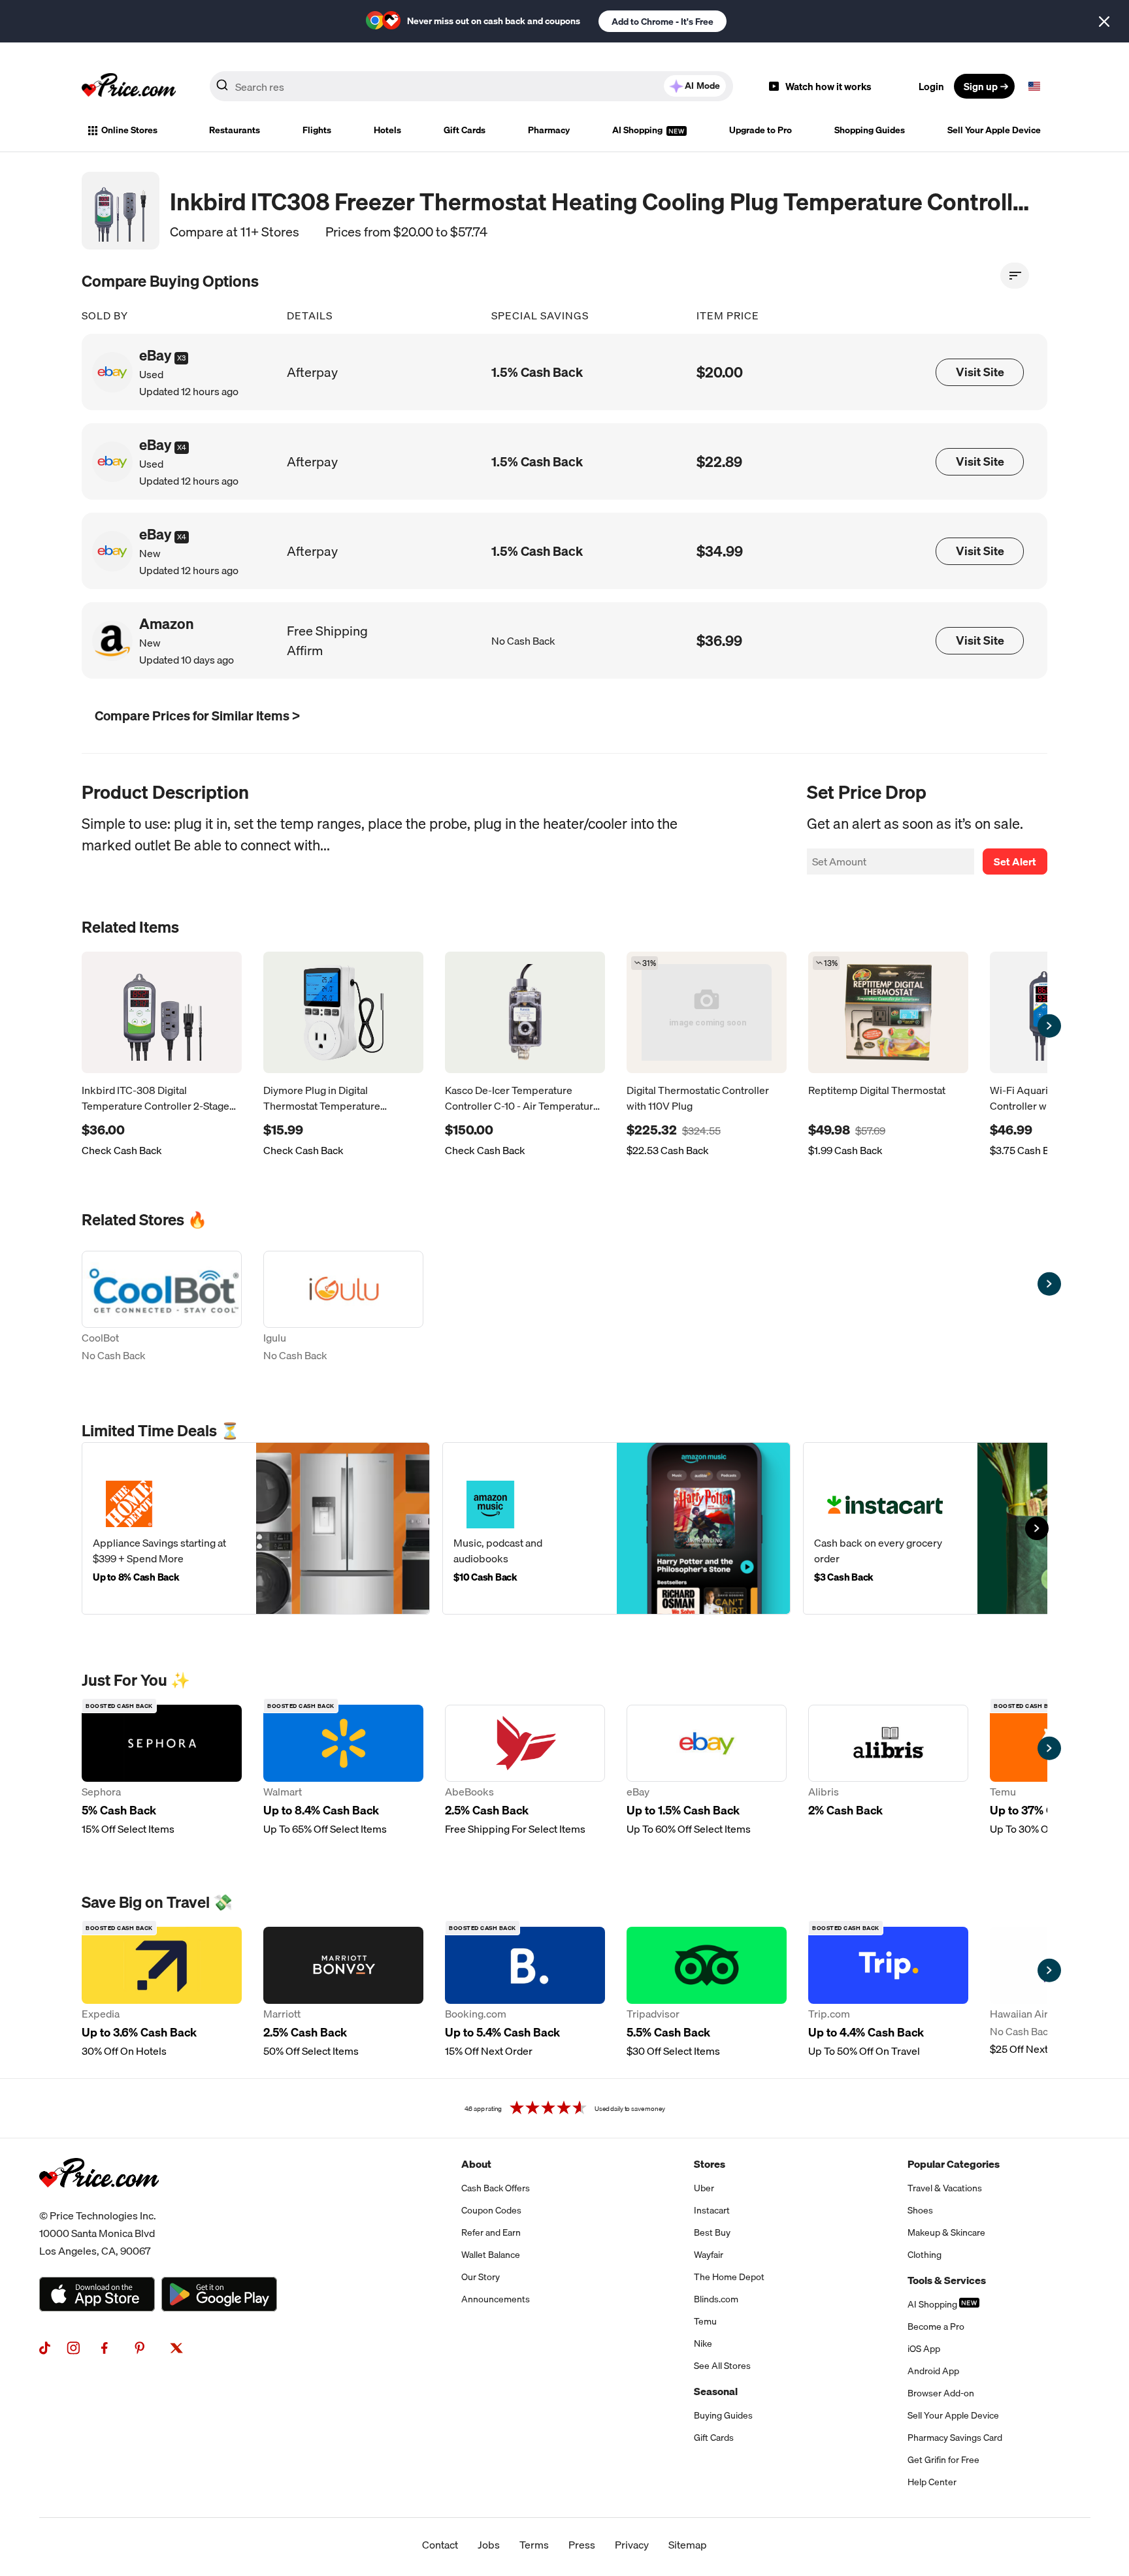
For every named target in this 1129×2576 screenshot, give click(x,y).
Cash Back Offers (496, 2188)
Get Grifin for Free (943, 2460)
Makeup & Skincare (946, 2232)
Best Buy (712, 2232)
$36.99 (719, 640)
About (476, 2164)
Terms (534, 2545)
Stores (710, 2164)
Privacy (632, 2545)
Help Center (932, 2482)
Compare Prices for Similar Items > (197, 716)
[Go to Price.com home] (129, 86)
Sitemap (688, 2545)
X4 (182, 447)
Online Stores (129, 130)
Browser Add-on (941, 2393)
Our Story (481, 2277)
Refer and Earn (491, 2232)
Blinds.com (716, 2299)
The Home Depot (729, 2277)
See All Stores (722, 2366)
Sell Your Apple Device (994, 130)
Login (931, 86)
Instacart (712, 2210)
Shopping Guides (870, 130)
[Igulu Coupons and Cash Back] (343, 1308)
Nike (703, 2343)
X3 (181, 358)
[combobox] (471, 86)
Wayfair (709, 2255)
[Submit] (222, 89)
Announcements (496, 2299)
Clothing (924, 2255)
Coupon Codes (491, 2210)
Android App (933, 2371)
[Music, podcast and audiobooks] (616, 1528)
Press (582, 2545)
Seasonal (716, 2391)
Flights (317, 130)
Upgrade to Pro (761, 130)
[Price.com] (99, 2202)
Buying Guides (723, 2415)
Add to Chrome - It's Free (663, 22)
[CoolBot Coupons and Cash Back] (162, 1308)
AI (702, 86)
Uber (704, 2188)
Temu (705, 2321)
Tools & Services (947, 2280)
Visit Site (980, 372)
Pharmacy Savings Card (955, 2438)
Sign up (981, 86)
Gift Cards (465, 130)
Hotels (387, 130)
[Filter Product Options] (1015, 276)
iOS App (924, 2349)
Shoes (920, 2210)
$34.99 (720, 551)
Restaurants (235, 130)
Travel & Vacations (945, 2188)
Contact (440, 2545)
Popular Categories (954, 2164)
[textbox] (1034, 86)
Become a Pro (936, 2326)
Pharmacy (549, 130)
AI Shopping (638, 130)
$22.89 (719, 461)
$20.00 (720, 372)
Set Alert (1015, 861)
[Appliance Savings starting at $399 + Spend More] (256, 1528)
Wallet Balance (491, 2255)
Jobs (489, 2545)
